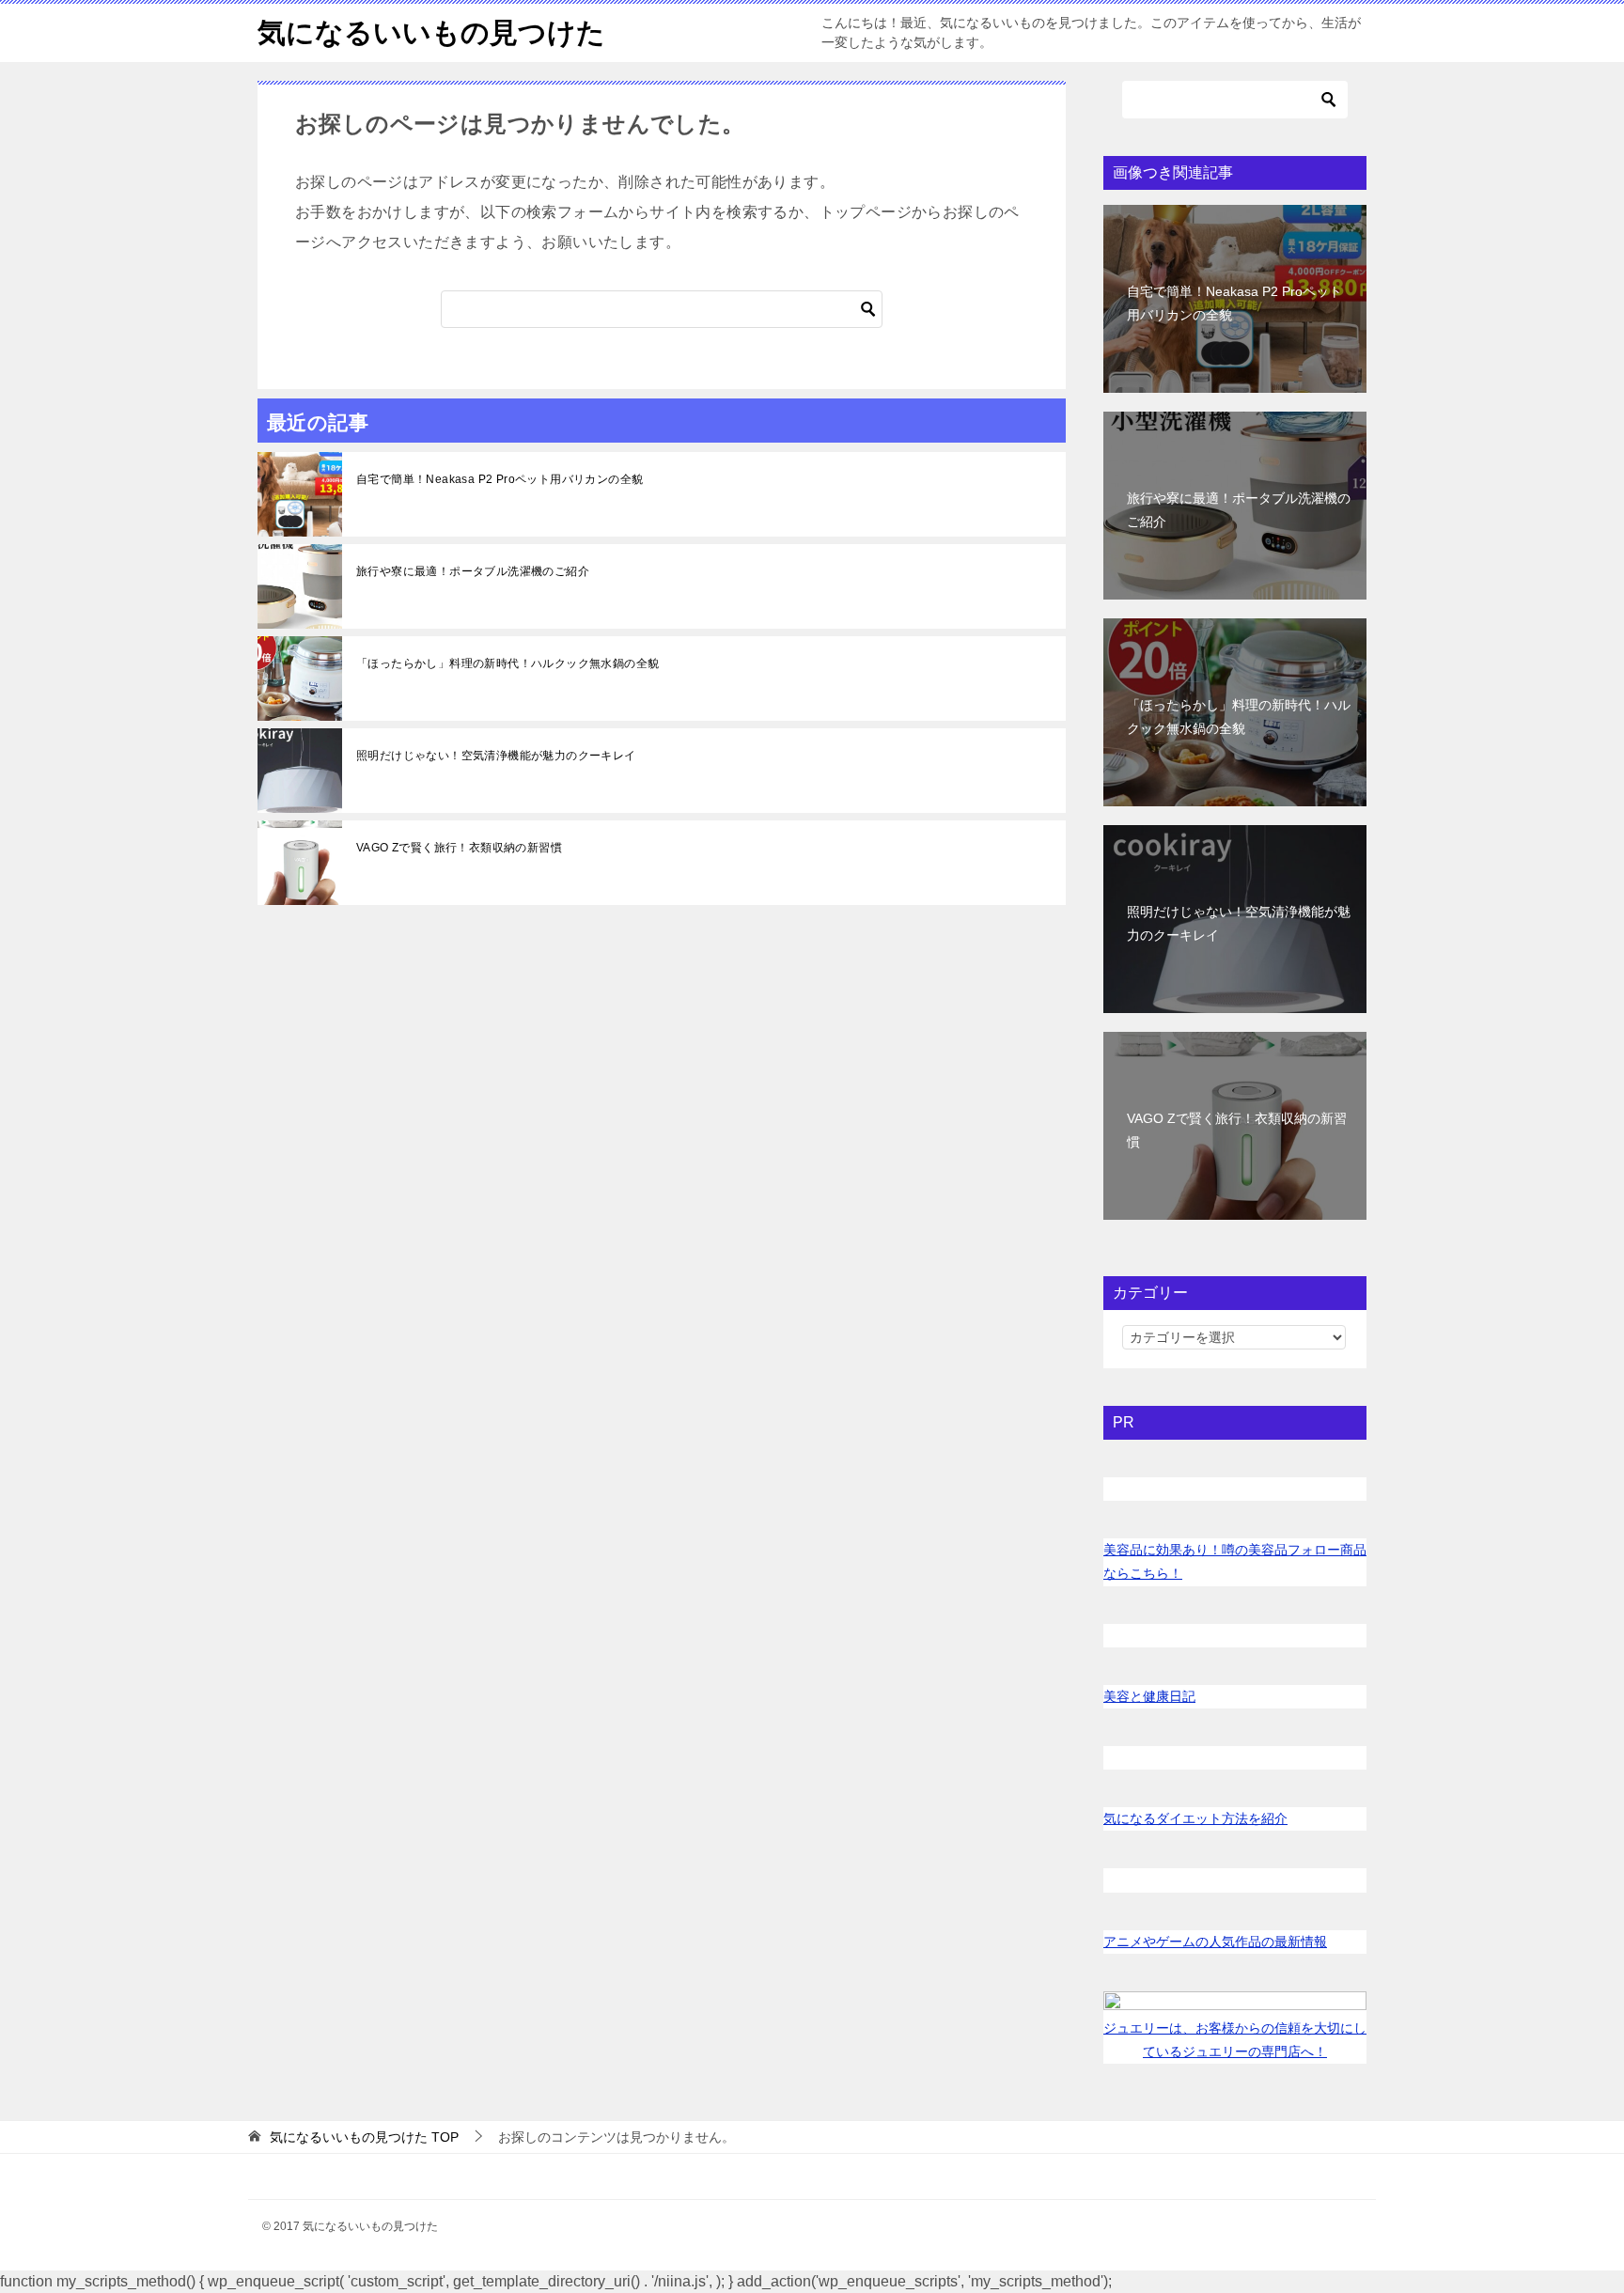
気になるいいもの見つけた (431, 32)
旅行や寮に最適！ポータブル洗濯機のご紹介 (473, 571)
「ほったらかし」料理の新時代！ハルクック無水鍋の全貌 (507, 663)
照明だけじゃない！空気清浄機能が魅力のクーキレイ (496, 756)
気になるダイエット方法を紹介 (1195, 1818)
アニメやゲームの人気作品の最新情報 (1215, 1942)
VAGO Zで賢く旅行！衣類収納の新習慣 (459, 848)
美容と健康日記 (1149, 1696)
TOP (364, 2137)
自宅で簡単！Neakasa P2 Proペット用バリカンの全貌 (500, 479)
